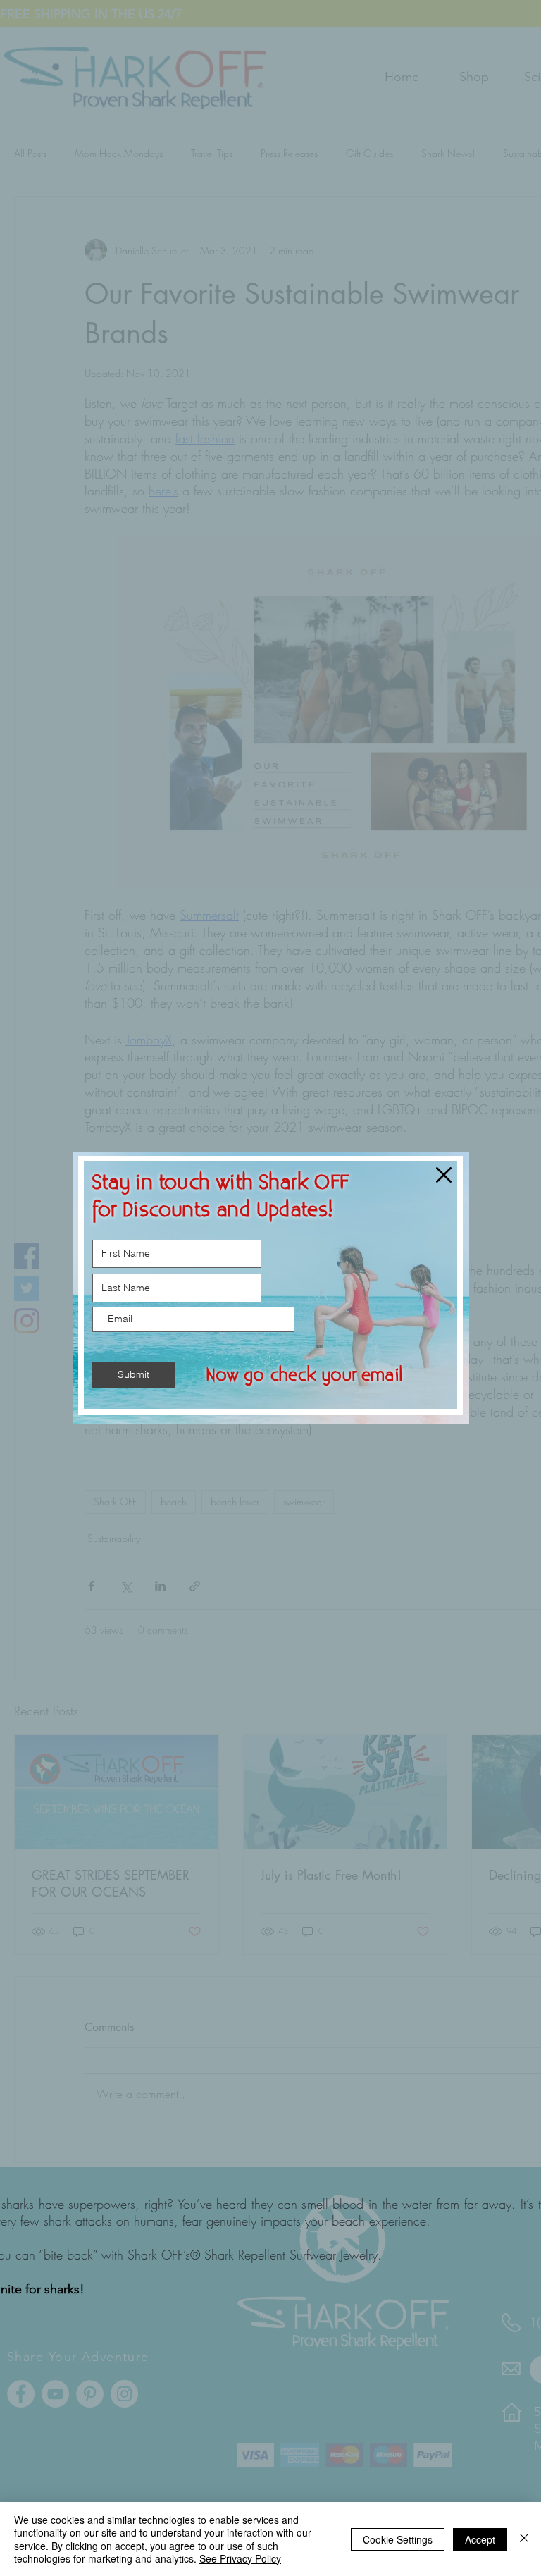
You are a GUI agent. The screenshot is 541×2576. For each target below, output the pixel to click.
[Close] (524, 2539)
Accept (480, 2539)
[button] (444, 1175)
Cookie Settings (398, 2539)
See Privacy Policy (240, 2558)
